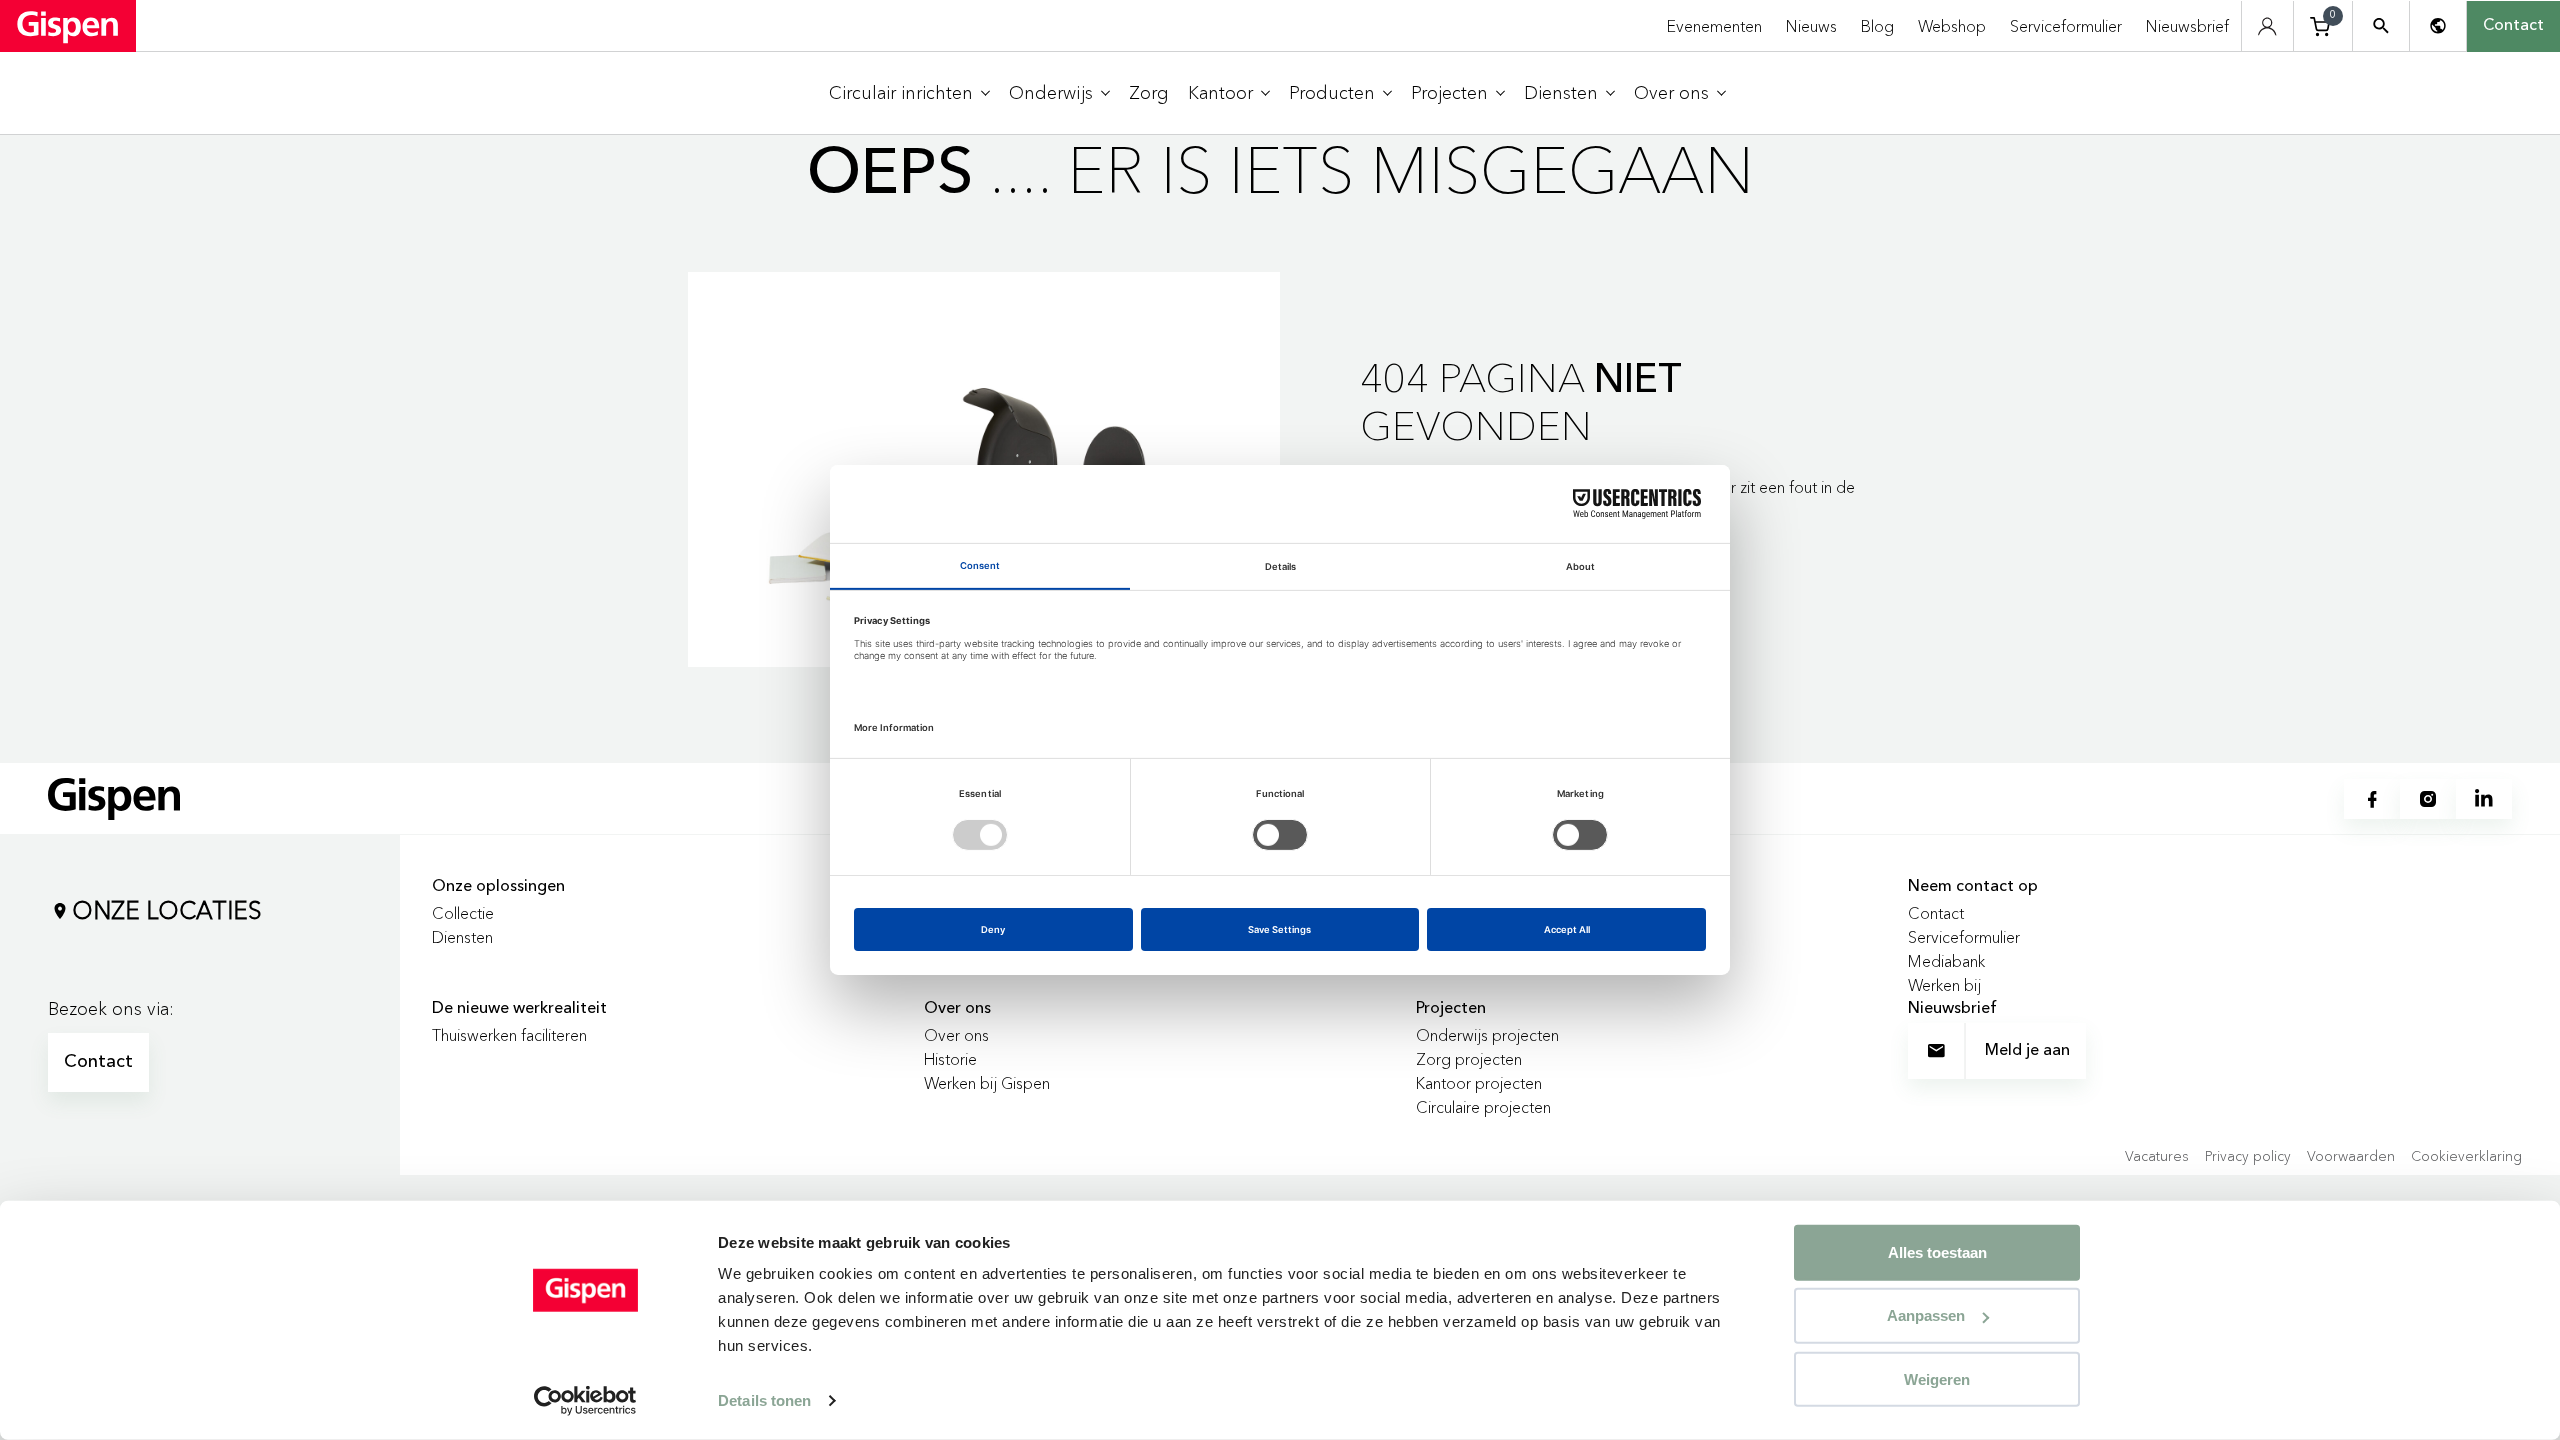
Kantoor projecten (1479, 1083)
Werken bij (1944, 985)
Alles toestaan (1937, 1252)
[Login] (2267, 26)
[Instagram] (2428, 799)
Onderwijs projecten (1487, 1035)
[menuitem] (909, 93)
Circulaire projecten (1483, 1107)
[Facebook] (2372, 799)
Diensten (462, 937)
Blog (1877, 26)
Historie (950, 1059)
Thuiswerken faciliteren (509, 1035)
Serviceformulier (2066, 26)
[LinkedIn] (2484, 799)
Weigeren (1937, 1378)
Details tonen (764, 1400)
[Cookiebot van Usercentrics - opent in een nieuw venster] (585, 1401)
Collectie (463, 913)
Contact (2513, 26)
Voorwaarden (2351, 1156)
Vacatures (2157, 1156)
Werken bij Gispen (987, 1083)
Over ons (956, 1035)
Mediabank (1946, 961)
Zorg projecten (1469, 1059)
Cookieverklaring (2466, 1156)
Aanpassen (1926, 1315)
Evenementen (1714, 26)
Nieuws (1811, 26)
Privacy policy (2248, 1156)
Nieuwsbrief (2187, 26)
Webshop (1952, 26)
